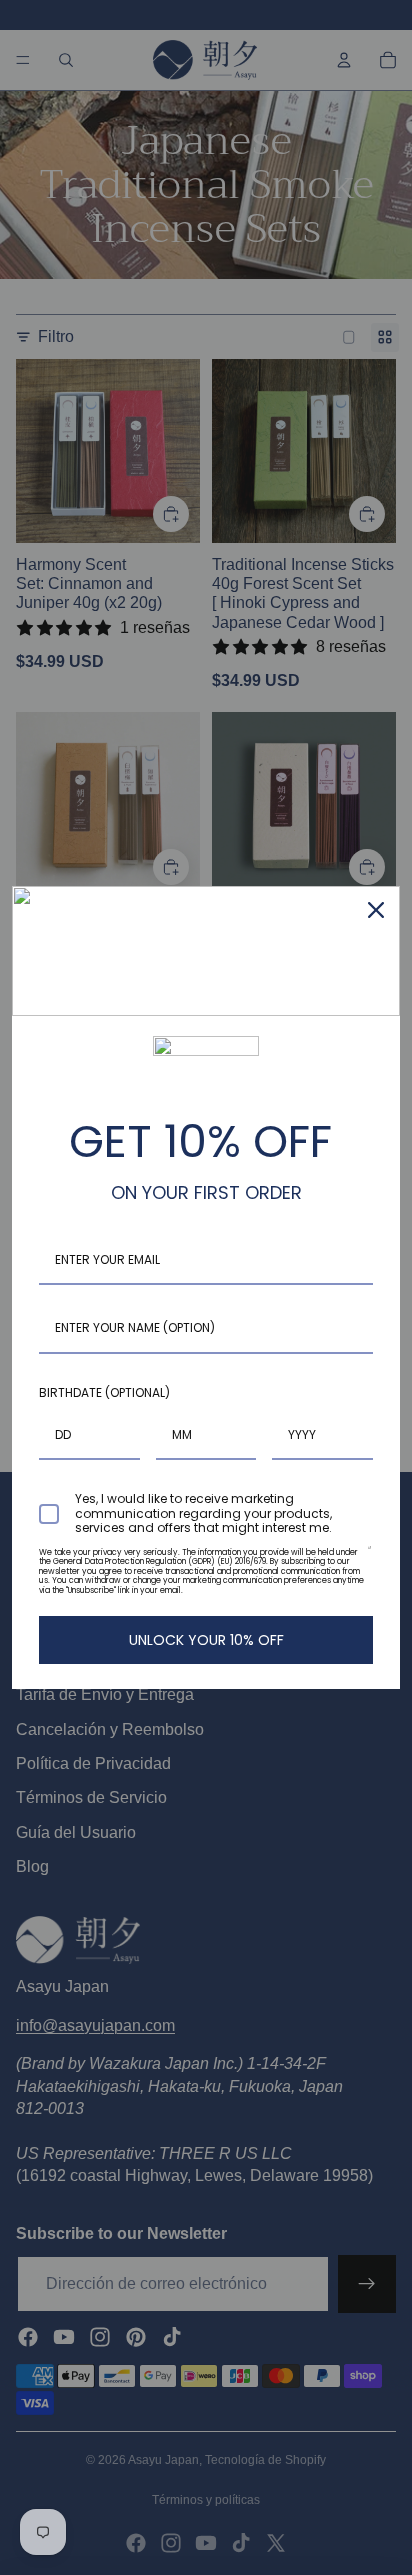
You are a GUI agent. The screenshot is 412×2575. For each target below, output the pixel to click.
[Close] (376, 910)
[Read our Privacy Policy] (370, 1557)
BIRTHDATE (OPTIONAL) (104, 1392)
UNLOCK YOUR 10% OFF (206, 1640)
